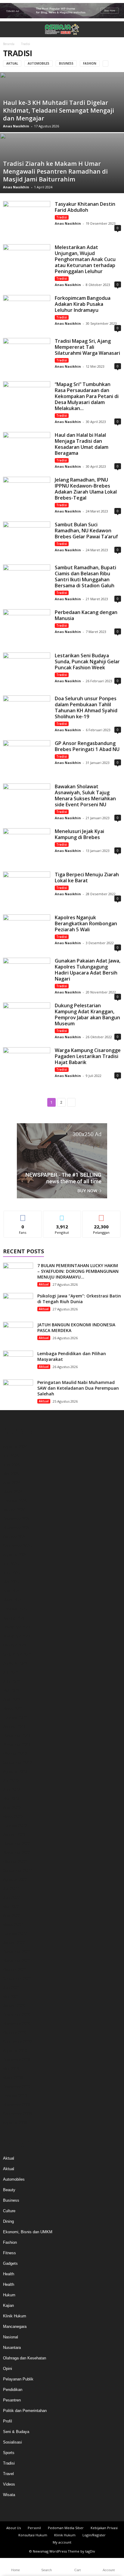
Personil (34, 2528)
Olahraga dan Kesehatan (25, 2358)
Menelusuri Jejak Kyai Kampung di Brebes (79, 834)
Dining (8, 2221)
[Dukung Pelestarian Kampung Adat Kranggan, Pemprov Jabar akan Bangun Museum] (27, 1020)
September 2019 (17, 2042)
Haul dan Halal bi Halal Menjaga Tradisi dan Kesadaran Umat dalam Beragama (82, 444)
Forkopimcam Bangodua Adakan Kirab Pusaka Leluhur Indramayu (83, 304)
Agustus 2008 (15, 2123)
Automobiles (39, 63)
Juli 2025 (11, 1564)
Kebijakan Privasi (104, 2528)
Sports (9, 2453)
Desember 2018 (17, 2060)
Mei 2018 (11, 2069)
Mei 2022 (11, 1907)
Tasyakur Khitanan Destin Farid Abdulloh (85, 207)
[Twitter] (67, 2510)
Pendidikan (13, 2390)
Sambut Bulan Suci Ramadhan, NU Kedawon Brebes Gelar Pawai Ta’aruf (86, 531)
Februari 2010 (15, 2096)
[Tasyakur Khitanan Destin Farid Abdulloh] (27, 219)
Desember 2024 (17, 1627)
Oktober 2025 (15, 1537)
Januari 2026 (14, 1510)
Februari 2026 (15, 1501)
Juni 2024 (11, 1681)
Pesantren (12, 2400)
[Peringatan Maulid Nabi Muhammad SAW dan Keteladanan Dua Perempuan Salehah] (18, 1391)
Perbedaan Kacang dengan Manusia (86, 615)
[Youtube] (78, 2510)
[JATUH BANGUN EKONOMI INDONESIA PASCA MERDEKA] (18, 1333)
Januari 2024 (14, 1726)
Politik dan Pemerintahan (25, 2411)
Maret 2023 (13, 1816)
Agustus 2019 (15, 2051)
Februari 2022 (15, 1934)
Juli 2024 (11, 1672)
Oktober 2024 (15, 1645)
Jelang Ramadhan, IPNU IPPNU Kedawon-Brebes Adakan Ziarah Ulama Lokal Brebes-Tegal (86, 489)
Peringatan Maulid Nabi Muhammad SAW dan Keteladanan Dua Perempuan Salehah (78, 1388)
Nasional (11, 2337)
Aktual (12, 63)
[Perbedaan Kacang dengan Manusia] (27, 627)
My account (62, 2542)
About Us (14, 2528)
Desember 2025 (17, 1519)
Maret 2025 (13, 1600)
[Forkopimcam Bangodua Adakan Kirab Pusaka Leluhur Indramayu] (27, 313)
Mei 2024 (11, 1690)
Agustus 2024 (15, 1663)
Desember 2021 (17, 1952)
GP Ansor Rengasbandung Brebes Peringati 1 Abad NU (87, 746)
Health (9, 2274)
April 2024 (12, 1699)
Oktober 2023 (15, 1753)
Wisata (9, 2495)
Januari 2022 (14, 1943)
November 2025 (17, 1528)
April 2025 (12, 1591)
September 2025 (17, 1546)
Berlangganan (101, 1215)
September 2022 (17, 1870)
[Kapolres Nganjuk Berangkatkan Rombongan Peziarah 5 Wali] (27, 932)
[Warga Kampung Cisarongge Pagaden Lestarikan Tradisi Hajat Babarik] (27, 1065)
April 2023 (12, 1807)
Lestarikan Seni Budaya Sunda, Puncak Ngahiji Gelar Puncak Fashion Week (87, 661)
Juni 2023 (11, 1789)
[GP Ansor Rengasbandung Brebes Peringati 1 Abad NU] (27, 758)
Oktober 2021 (15, 1970)
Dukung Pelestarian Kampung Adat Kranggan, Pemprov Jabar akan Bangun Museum (87, 1014)
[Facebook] (46, 2510)
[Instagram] (57, 2510)
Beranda (9, 44)
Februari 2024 (15, 1717)
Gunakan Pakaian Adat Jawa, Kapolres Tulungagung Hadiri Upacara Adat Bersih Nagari (88, 970)
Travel (8, 2474)
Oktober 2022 (15, 1861)
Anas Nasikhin (16, 126)
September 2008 (17, 2114)
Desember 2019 (17, 2015)
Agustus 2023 (15, 1771)
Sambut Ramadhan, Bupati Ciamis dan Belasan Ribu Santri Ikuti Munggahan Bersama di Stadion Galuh (85, 576)
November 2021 (17, 1961)
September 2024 (17, 1654)
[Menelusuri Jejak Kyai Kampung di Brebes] (27, 846)
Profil (8, 2421)
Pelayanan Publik (18, 2379)
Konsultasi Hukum (33, 2535)
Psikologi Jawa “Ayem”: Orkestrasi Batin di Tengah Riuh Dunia (79, 1299)
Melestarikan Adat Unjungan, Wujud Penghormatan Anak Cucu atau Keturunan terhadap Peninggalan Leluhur (85, 259)
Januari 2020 (14, 2006)
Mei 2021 (11, 1997)
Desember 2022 (17, 1843)
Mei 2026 (11, 1474)
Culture (9, 2211)
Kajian (8, 2305)
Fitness (9, 2253)
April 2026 (12, 1483)
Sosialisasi (12, 2442)
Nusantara (12, 2348)
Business (66, 63)
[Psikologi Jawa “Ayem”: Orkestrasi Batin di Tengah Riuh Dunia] (18, 1304)
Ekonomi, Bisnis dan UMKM (28, 2232)
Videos (9, 2484)
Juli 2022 (11, 1889)
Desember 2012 (17, 2087)
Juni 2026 (11, 1465)
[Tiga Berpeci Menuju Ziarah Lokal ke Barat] (27, 889)
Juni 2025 (11, 1573)
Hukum (9, 2295)
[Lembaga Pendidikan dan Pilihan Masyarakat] (18, 1362)
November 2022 (17, 1852)
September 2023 (17, 1762)
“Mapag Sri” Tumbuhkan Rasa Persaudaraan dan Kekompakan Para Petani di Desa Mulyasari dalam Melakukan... (87, 396)
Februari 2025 (15, 1609)
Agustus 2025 (15, 1555)
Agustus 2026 (15, 1447)
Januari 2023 (14, 1834)
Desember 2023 (17, 1735)
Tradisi (62, 217)
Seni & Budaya (16, 2432)
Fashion (90, 63)
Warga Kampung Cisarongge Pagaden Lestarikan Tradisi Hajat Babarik (88, 1056)
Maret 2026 (13, 1492)
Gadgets (10, 2263)
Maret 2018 (13, 2078)
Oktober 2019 (15, 2033)
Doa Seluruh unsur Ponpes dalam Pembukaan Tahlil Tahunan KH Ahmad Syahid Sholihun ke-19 (86, 707)
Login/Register (94, 2535)
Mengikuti (62, 1215)
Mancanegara (15, 2327)
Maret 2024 (13, 1708)
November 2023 (17, 1744)
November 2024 (17, 1636)
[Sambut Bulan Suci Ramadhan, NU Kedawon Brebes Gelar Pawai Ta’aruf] (27, 539)
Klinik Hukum (15, 2316)
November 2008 (17, 2105)
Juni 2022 (11, 1898)
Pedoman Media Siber (66, 2528)
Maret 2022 (13, 1925)
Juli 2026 (11, 1456)
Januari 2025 (14, 1618)
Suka (23, 1215)
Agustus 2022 (15, 1880)
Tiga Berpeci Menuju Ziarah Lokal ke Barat (87, 877)
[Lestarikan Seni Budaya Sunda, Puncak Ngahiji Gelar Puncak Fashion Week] (27, 670)
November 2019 (17, 2024)
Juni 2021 (11, 1988)
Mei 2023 (11, 1798)
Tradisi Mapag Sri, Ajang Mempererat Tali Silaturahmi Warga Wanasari (87, 347)
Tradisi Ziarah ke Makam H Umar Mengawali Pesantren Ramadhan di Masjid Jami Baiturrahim (55, 171)
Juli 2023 (11, 1780)
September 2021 (17, 1979)
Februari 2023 (15, 1825)
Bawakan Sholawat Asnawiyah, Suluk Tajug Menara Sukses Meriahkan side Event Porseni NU (85, 795)
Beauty (9, 2190)
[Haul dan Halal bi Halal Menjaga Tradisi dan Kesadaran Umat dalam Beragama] (27, 450)
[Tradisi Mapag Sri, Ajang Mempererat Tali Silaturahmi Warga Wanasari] (27, 356)
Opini (8, 2369)
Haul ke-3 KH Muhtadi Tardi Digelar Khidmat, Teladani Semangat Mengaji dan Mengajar (59, 110)
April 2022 (12, 1916)
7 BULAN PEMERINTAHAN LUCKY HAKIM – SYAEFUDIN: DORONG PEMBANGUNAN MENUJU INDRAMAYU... (78, 1271)
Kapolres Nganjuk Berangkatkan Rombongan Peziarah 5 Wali (86, 923)
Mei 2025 (11, 1582)
